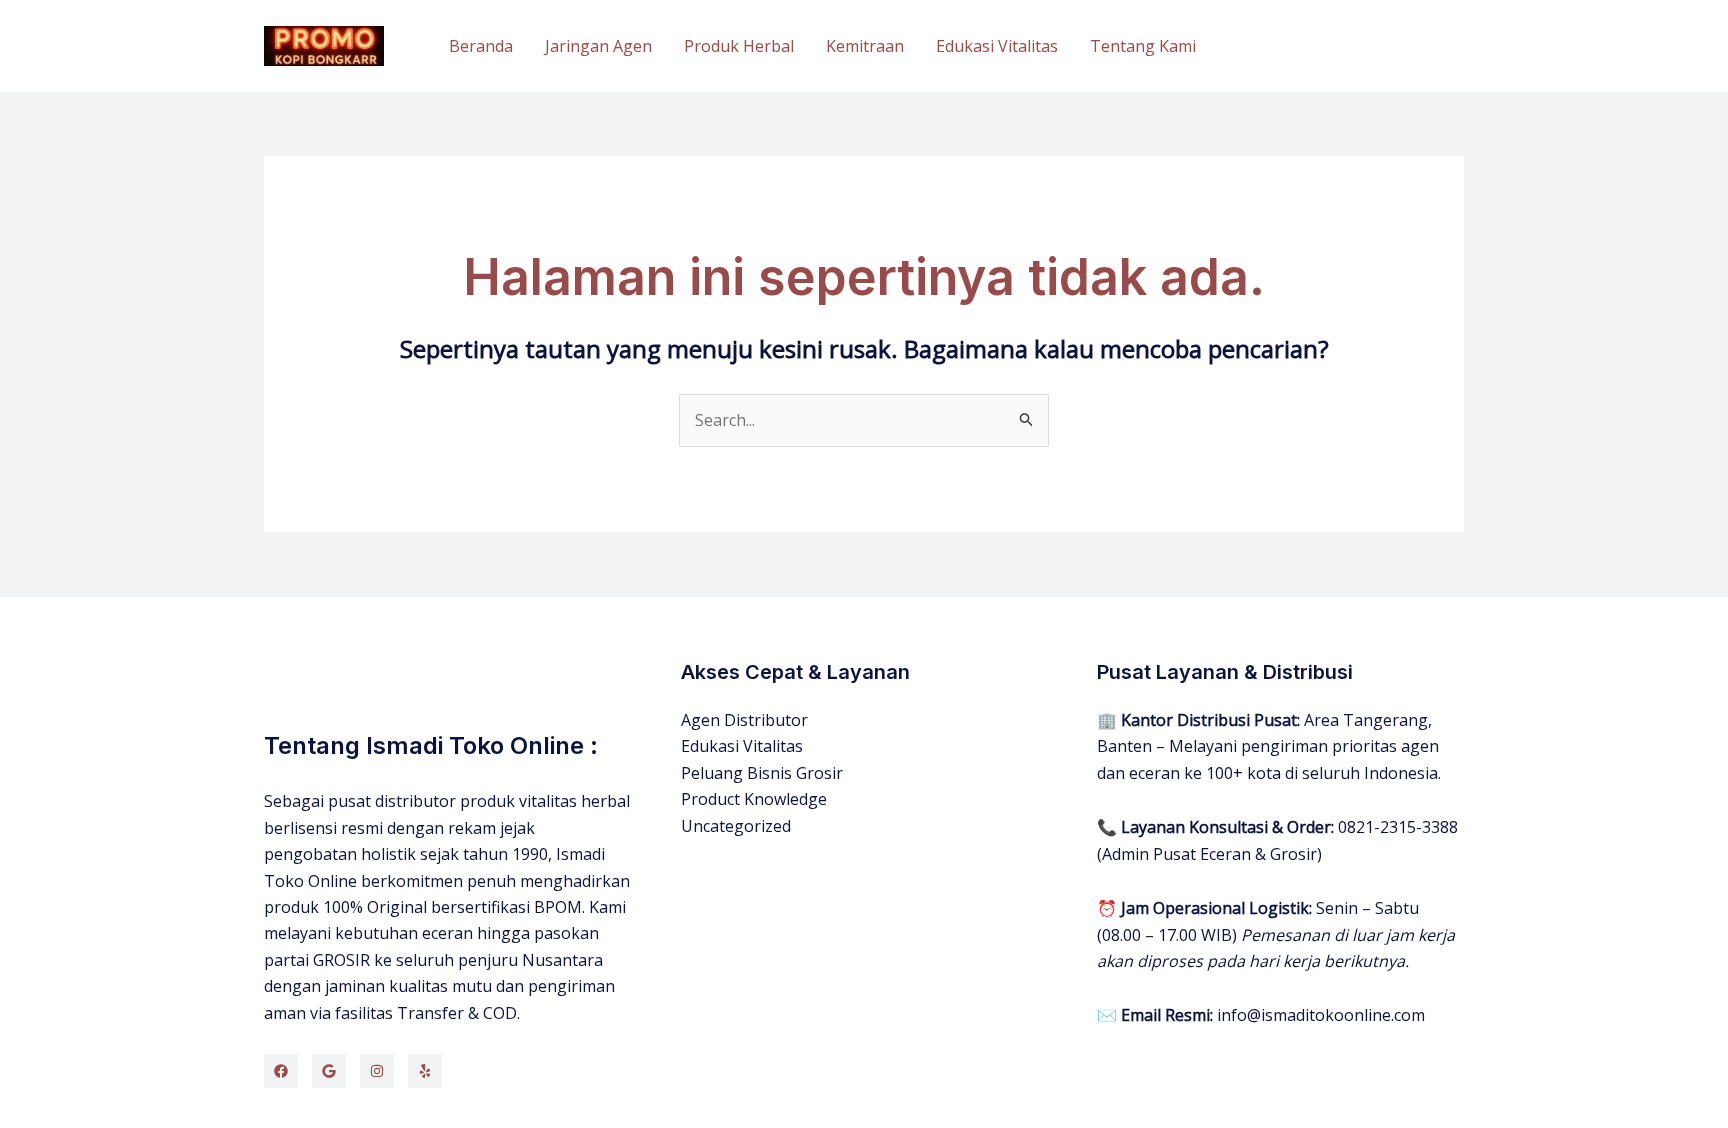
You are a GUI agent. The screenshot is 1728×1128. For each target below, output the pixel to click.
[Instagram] (377, 1071)
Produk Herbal (739, 46)
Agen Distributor (744, 720)
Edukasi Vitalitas (997, 46)
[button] (1348, 46)
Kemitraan (865, 46)
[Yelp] (425, 1071)
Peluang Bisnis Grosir (762, 773)
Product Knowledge (754, 799)
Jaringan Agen (598, 46)
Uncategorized (736, 826)
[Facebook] (281, 1071)
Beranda (481, 46)
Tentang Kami (1143, 46)
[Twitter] (329, 1071)
